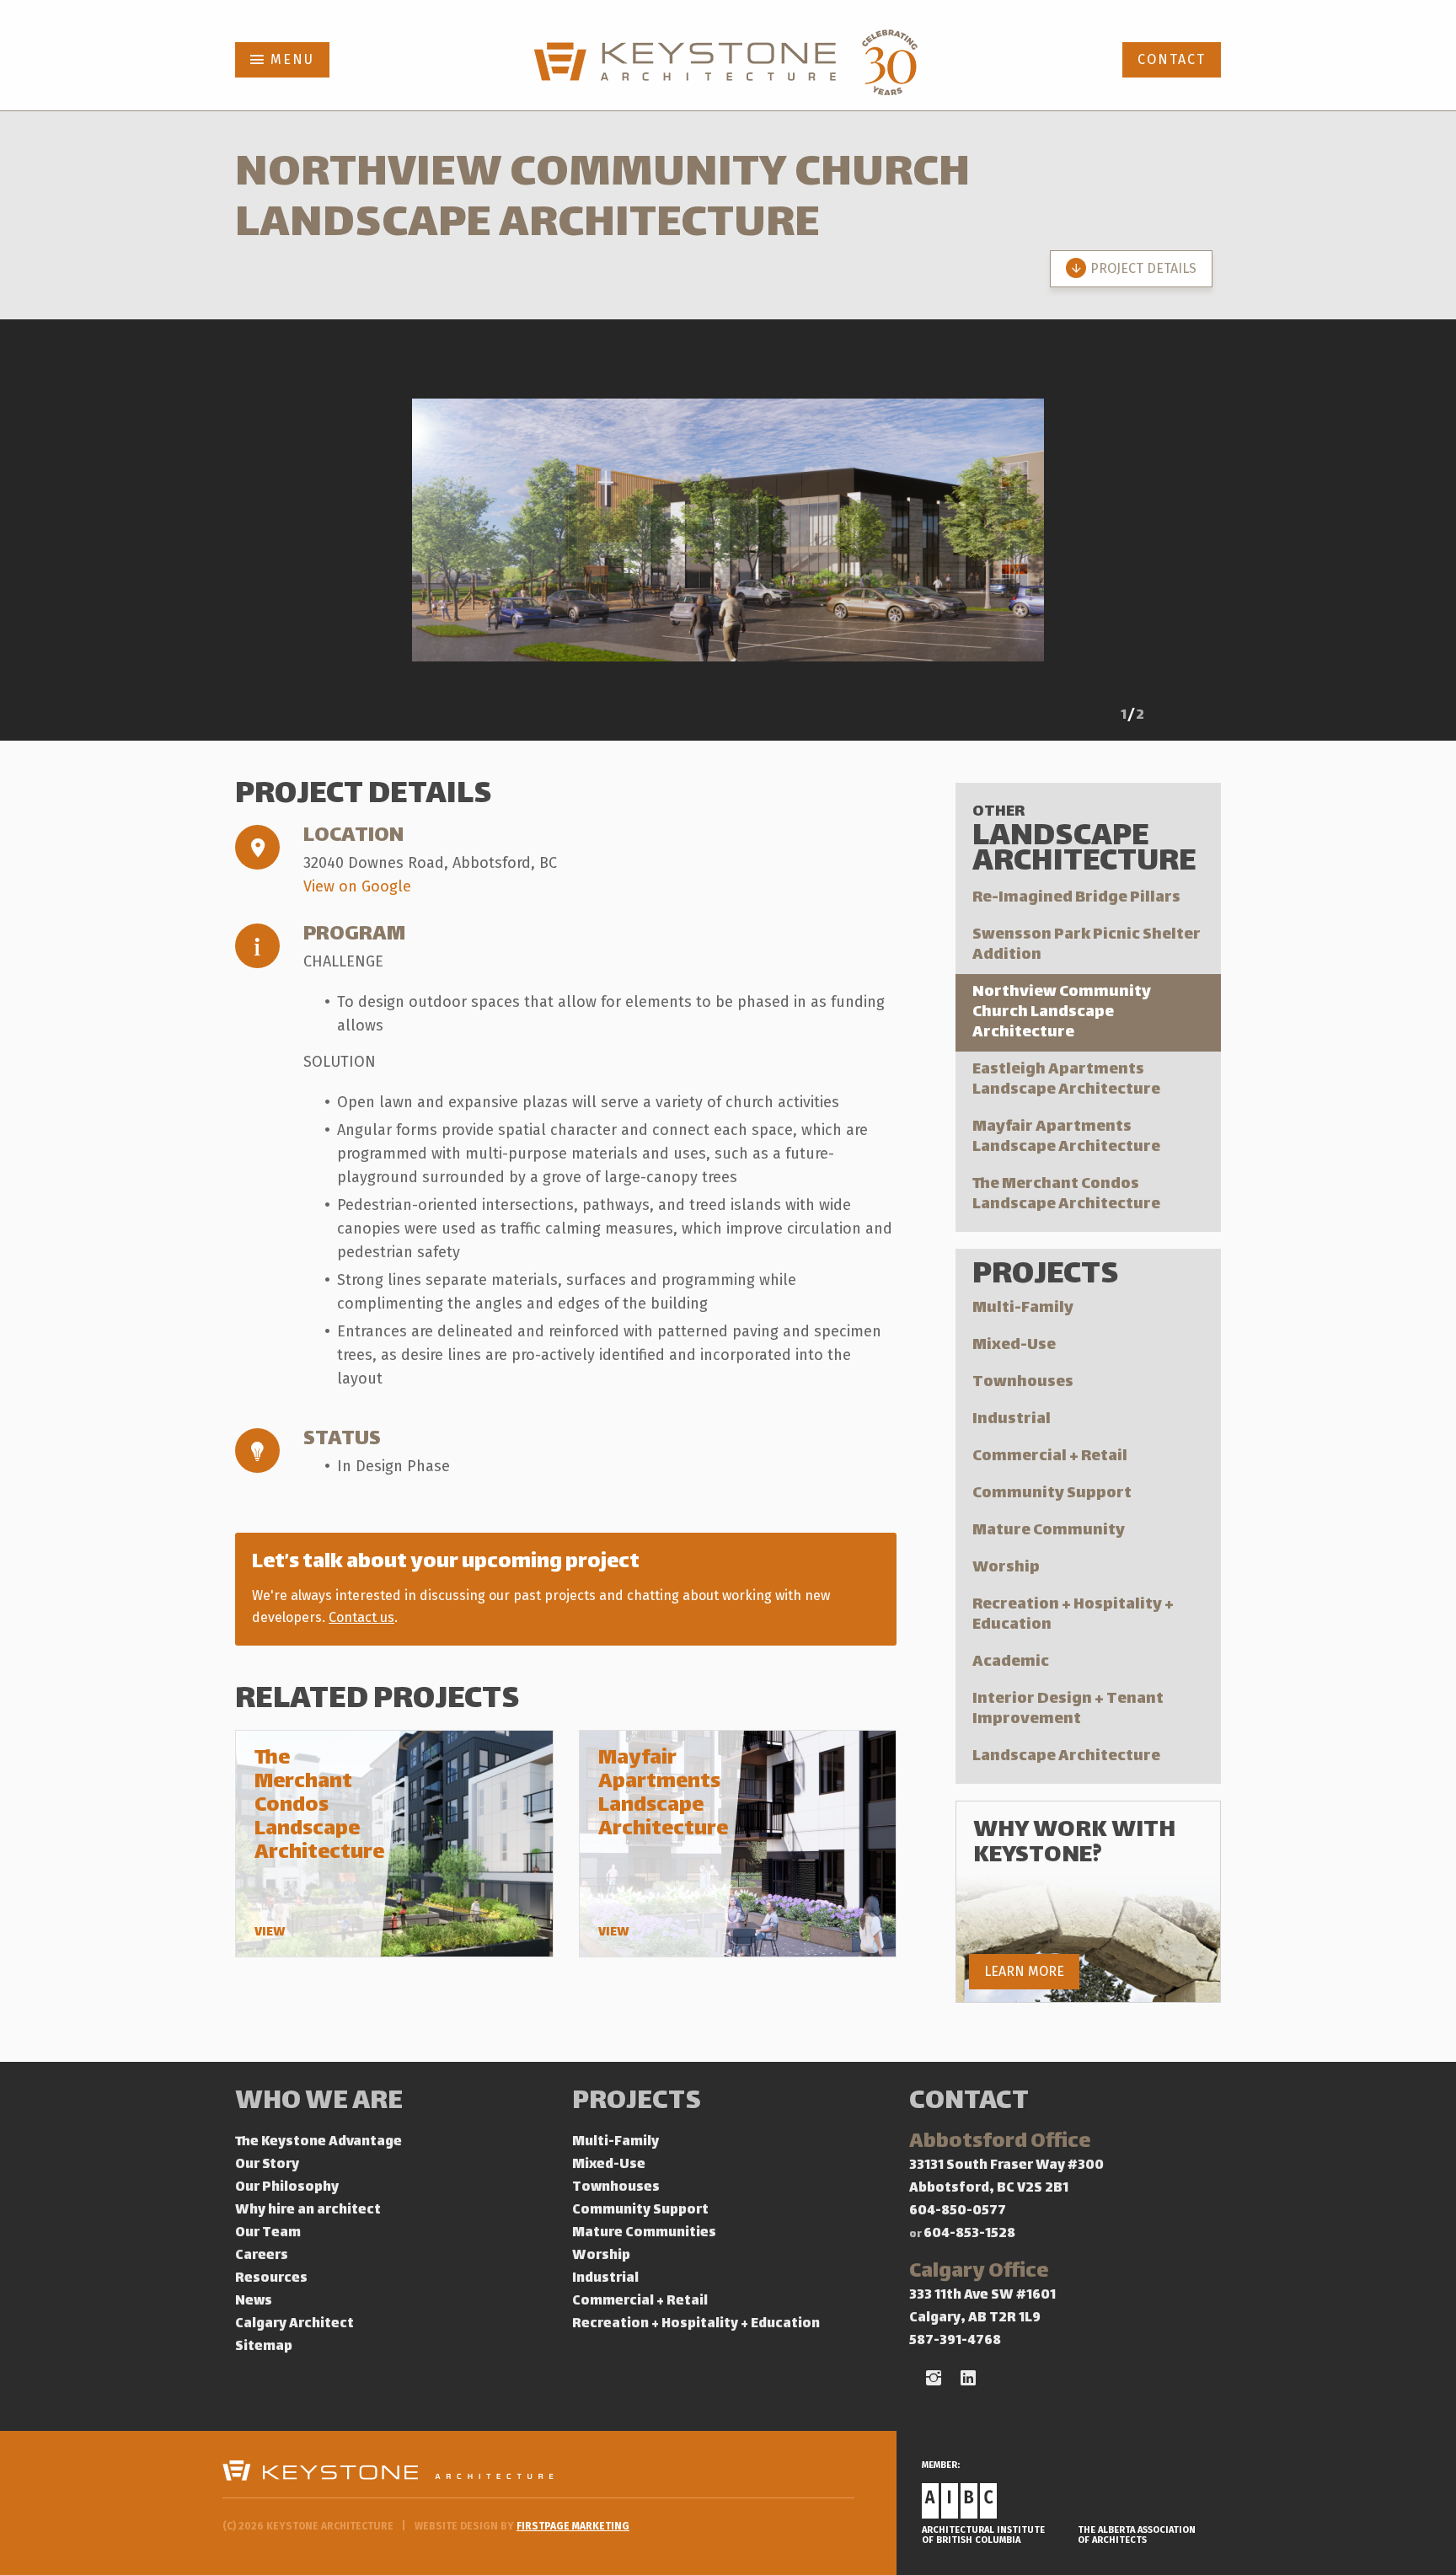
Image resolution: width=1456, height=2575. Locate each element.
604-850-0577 (958, 2211)
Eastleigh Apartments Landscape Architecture (1066, 1080)
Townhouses (1023, 1382)
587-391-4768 (955, 2341)
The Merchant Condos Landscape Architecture (1066, 1194)
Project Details (1143, 268)
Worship (1006, 1568)
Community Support (1052, 1494)
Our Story (267, 2165)
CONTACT (1172, 59)
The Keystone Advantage (318, 2142)
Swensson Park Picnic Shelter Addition (1087, 945)
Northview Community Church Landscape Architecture (1062, 1012)
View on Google (357, 886)
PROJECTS (637, 2103)
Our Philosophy (287, 2188)
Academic (1011, 1662)
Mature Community (1049, 1531)
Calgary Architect (294, 2324)
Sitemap (264, 2347)
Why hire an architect (308, 2211)
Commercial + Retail (1050, 1456)
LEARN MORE (1024, 1971)
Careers (262, 2256)
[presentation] (1082, 718)
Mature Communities (644, 2233)
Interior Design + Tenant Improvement (1068, 1709)
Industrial (1012, 1419)
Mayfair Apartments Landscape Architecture (1066, 1137)
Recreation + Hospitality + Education (1073, 1615)
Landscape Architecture (1066, 1756)
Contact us (361, 1617)
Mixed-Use (1014, 1345)
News (254, 2302)
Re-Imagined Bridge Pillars (1076, 898)
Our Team (268, 2233)
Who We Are (319, 2103)
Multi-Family (1023, 1308)
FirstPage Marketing (573, 2526)
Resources (271, 2279)
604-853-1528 (969, 2234)
